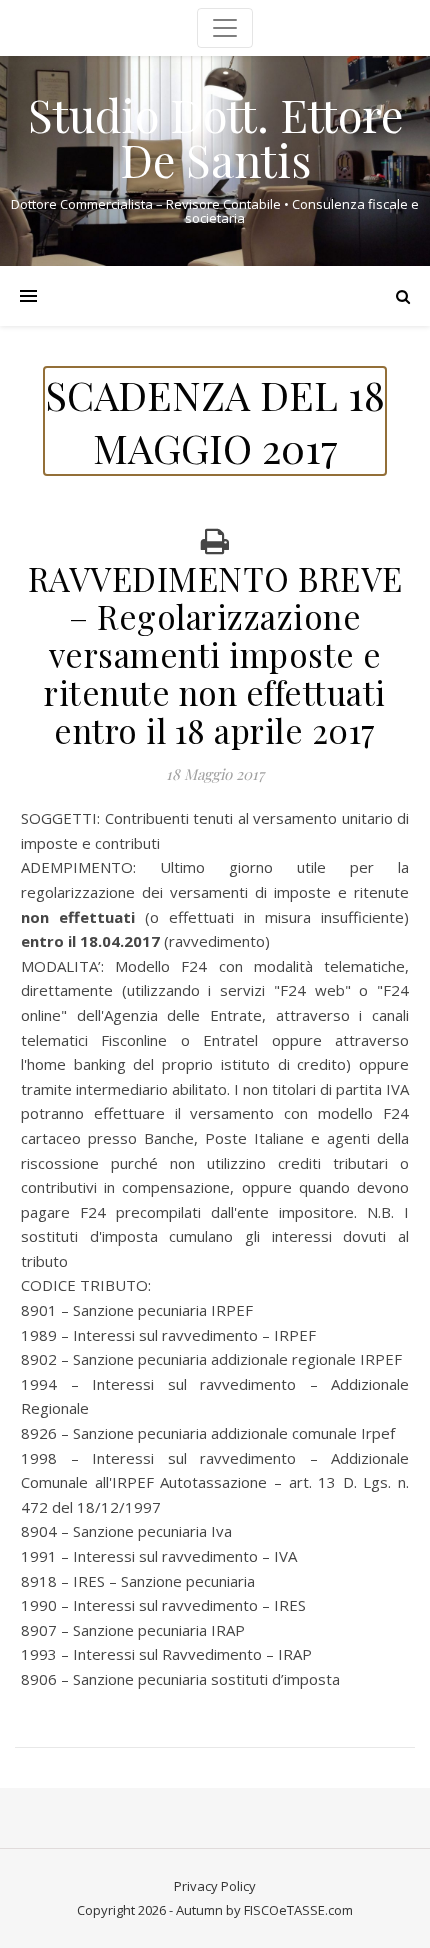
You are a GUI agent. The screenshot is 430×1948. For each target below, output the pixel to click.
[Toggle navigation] (225, 28)
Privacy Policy (215, 1886)
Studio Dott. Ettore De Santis (215, 137)
